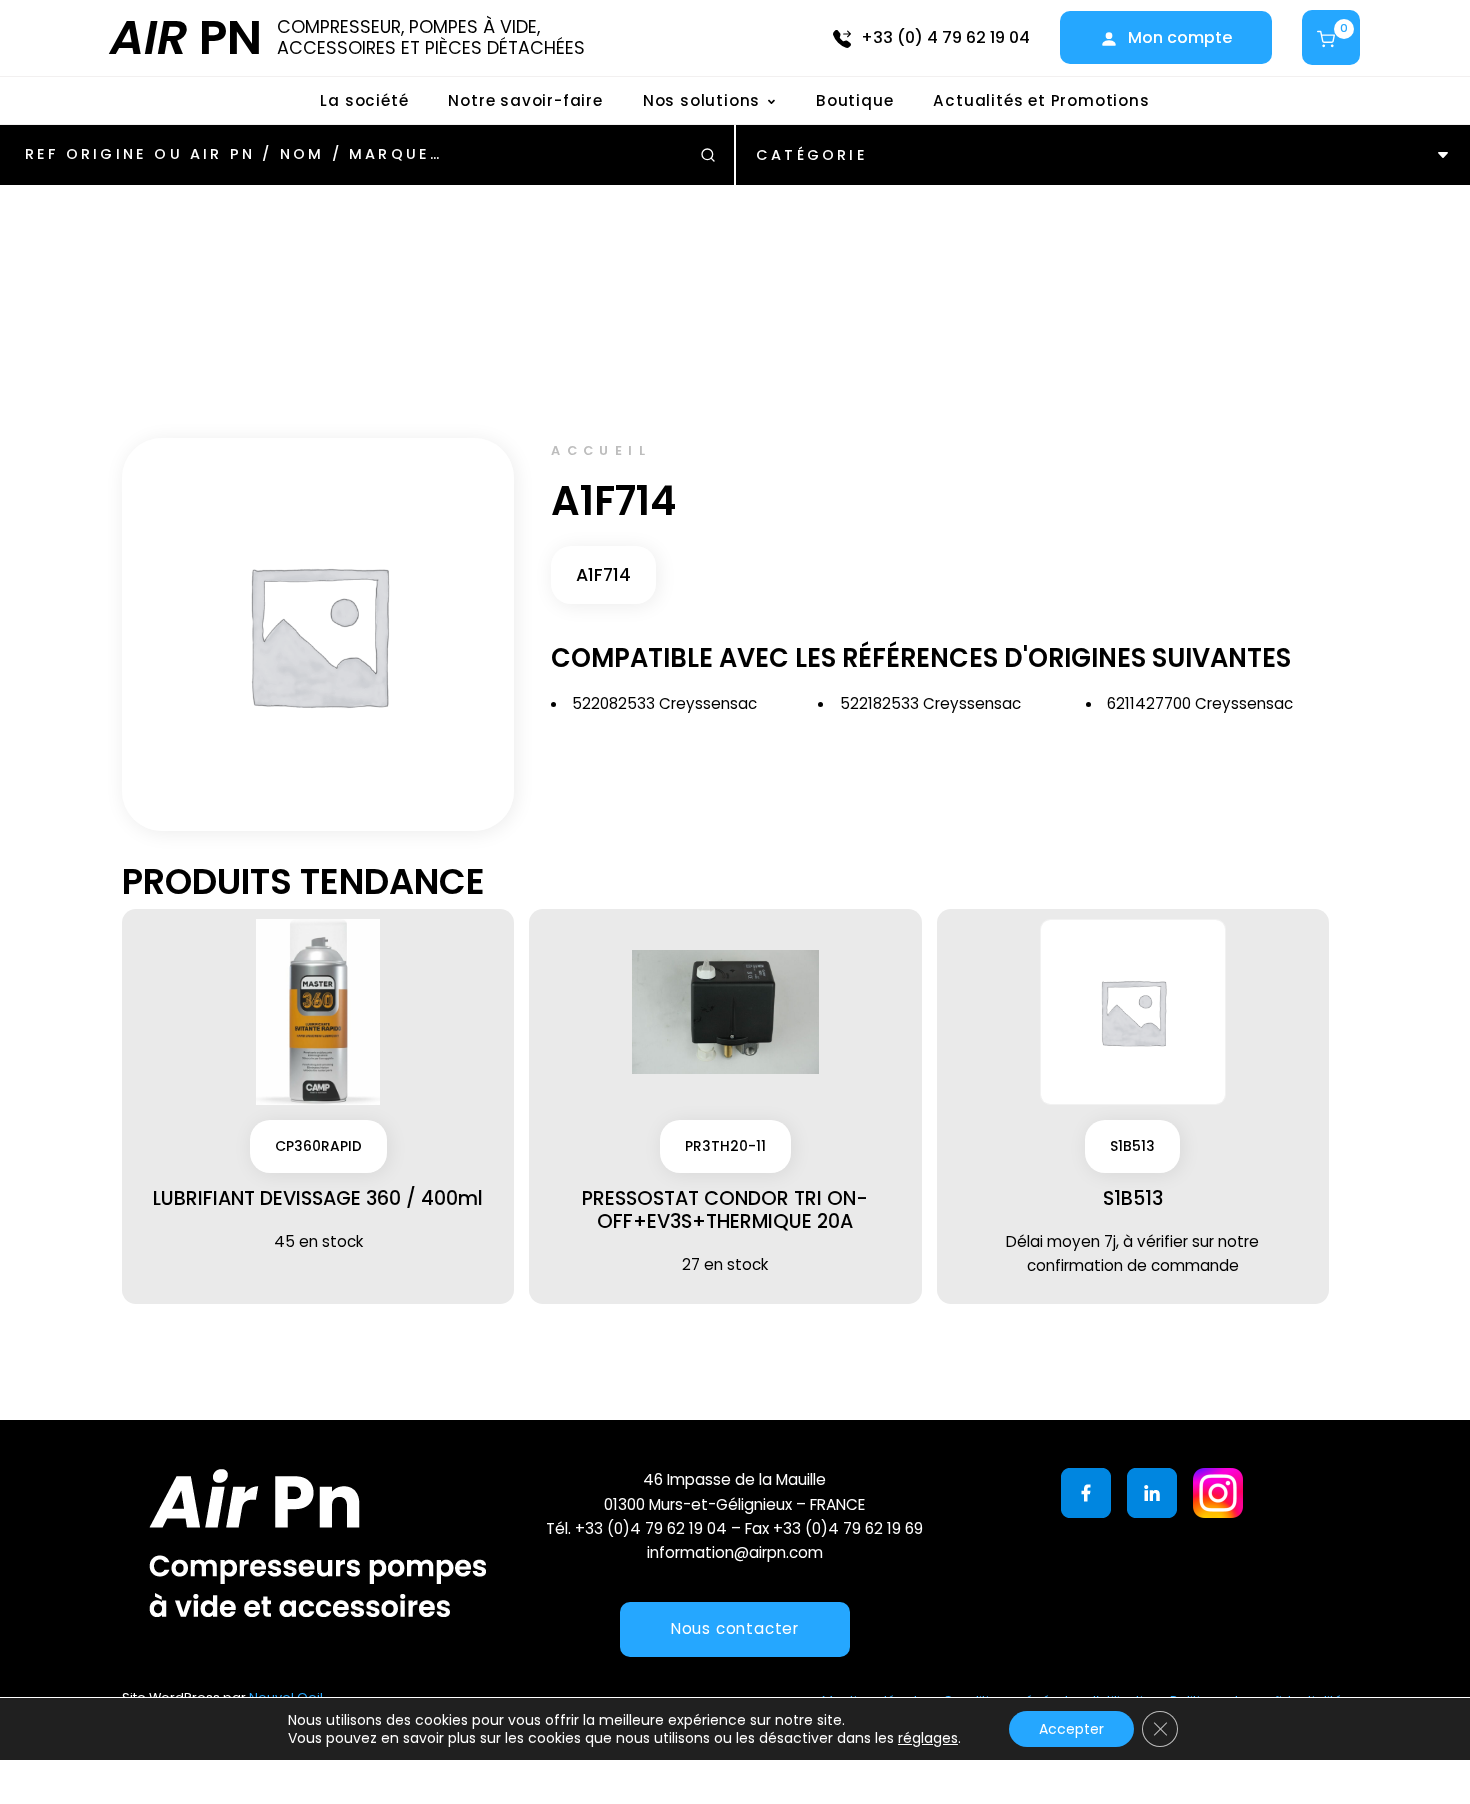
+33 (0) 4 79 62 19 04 (945, 37)
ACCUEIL (601, 450)
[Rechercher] (708, 155)
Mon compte (1180, 37)
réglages (928, 1738)
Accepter (1071, 1729)
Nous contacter (735, 1628)
